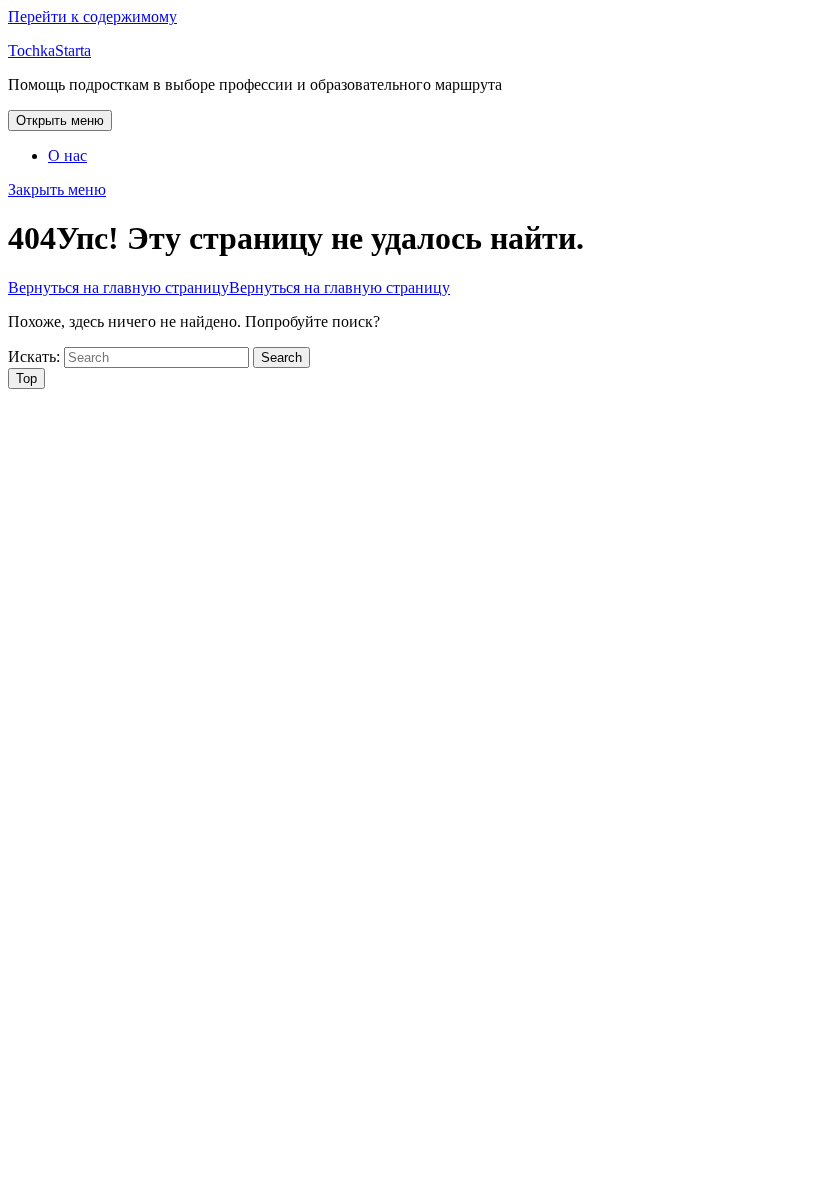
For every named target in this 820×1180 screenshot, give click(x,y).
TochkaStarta (49, 50)
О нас (67, 155)
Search (281, 357)
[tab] (60, 120)
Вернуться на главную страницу (229, 287)
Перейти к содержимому (92, 16)
